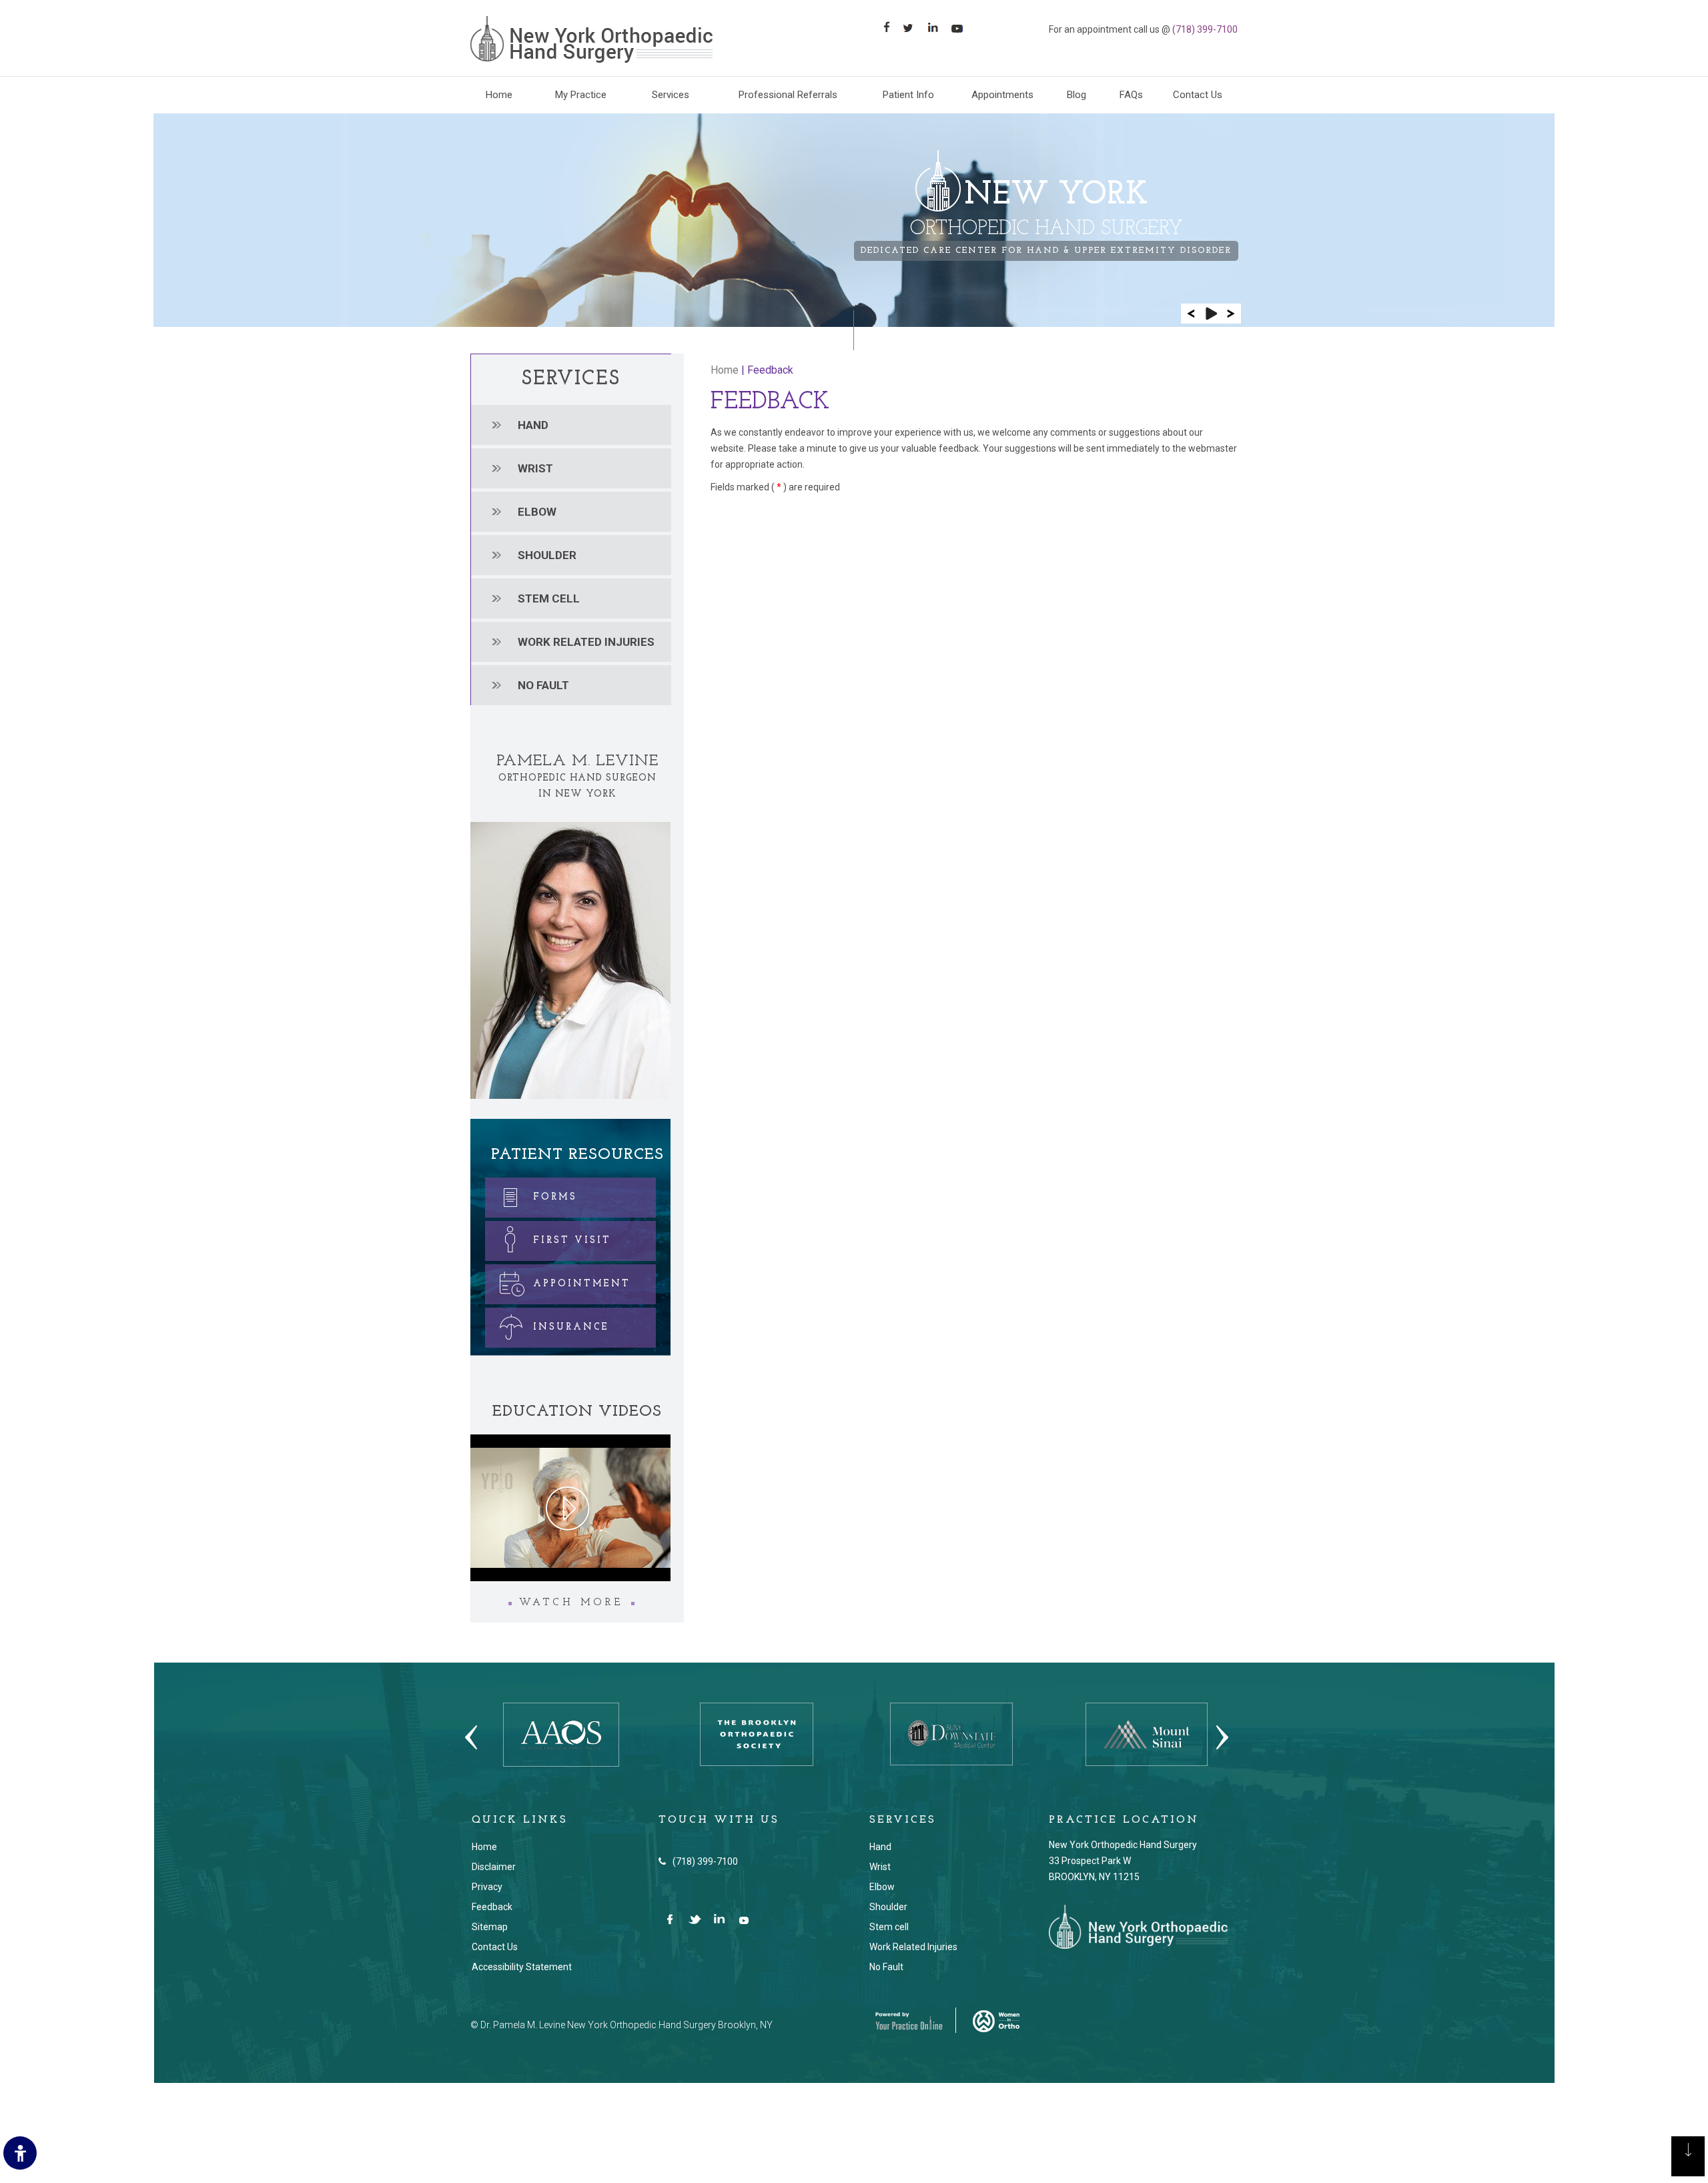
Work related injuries (586, 642)
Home (499, 95)
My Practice (581, 95)
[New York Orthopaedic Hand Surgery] (591, 39)
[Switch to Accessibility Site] (20, 2153)
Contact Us (1198, 95)
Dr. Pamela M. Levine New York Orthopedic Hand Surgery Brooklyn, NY (626, 2025)
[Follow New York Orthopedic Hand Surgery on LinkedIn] (720, 1920)
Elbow (537, 512)
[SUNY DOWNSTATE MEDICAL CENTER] (951, 1733)
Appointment (582, 1284)
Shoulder (547, 555)
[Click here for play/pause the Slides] (1211, 314)
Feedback (492, 1907)
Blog (1077, 95)
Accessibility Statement (522, 1967)
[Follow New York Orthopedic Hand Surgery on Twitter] (696, 1920)
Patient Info (908, 95)
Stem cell (549, 598)
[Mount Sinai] (1147, 1733)
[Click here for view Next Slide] (1231, 314)
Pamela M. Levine (577, 761)
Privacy (487, 1887)
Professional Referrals (788, 95)
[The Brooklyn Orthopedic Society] (757, 1733)
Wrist (535, 468)
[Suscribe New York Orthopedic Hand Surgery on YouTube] (745, 1920)
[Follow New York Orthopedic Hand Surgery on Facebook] (671, 1920)
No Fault (543, 685)
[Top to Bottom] (1688, 2163)
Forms (555, 1197)
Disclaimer (494, 1867)
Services (671, 95)
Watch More (571, 1603)
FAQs (1131, 95)
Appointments (1002, 95)
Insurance (571, 1327)
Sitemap (490, 1927)
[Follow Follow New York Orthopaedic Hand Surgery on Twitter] (912, 27)
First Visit (572, 1241)
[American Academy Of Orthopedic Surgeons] (561, 1734)
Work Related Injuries (913, 1947)
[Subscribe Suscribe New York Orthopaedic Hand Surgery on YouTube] (962, 27)
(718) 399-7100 (1205, 29)
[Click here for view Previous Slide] (1191, 314)
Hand (533, 425)
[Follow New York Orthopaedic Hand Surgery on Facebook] (888, 27)
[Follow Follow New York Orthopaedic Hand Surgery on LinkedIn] (937, 27)
